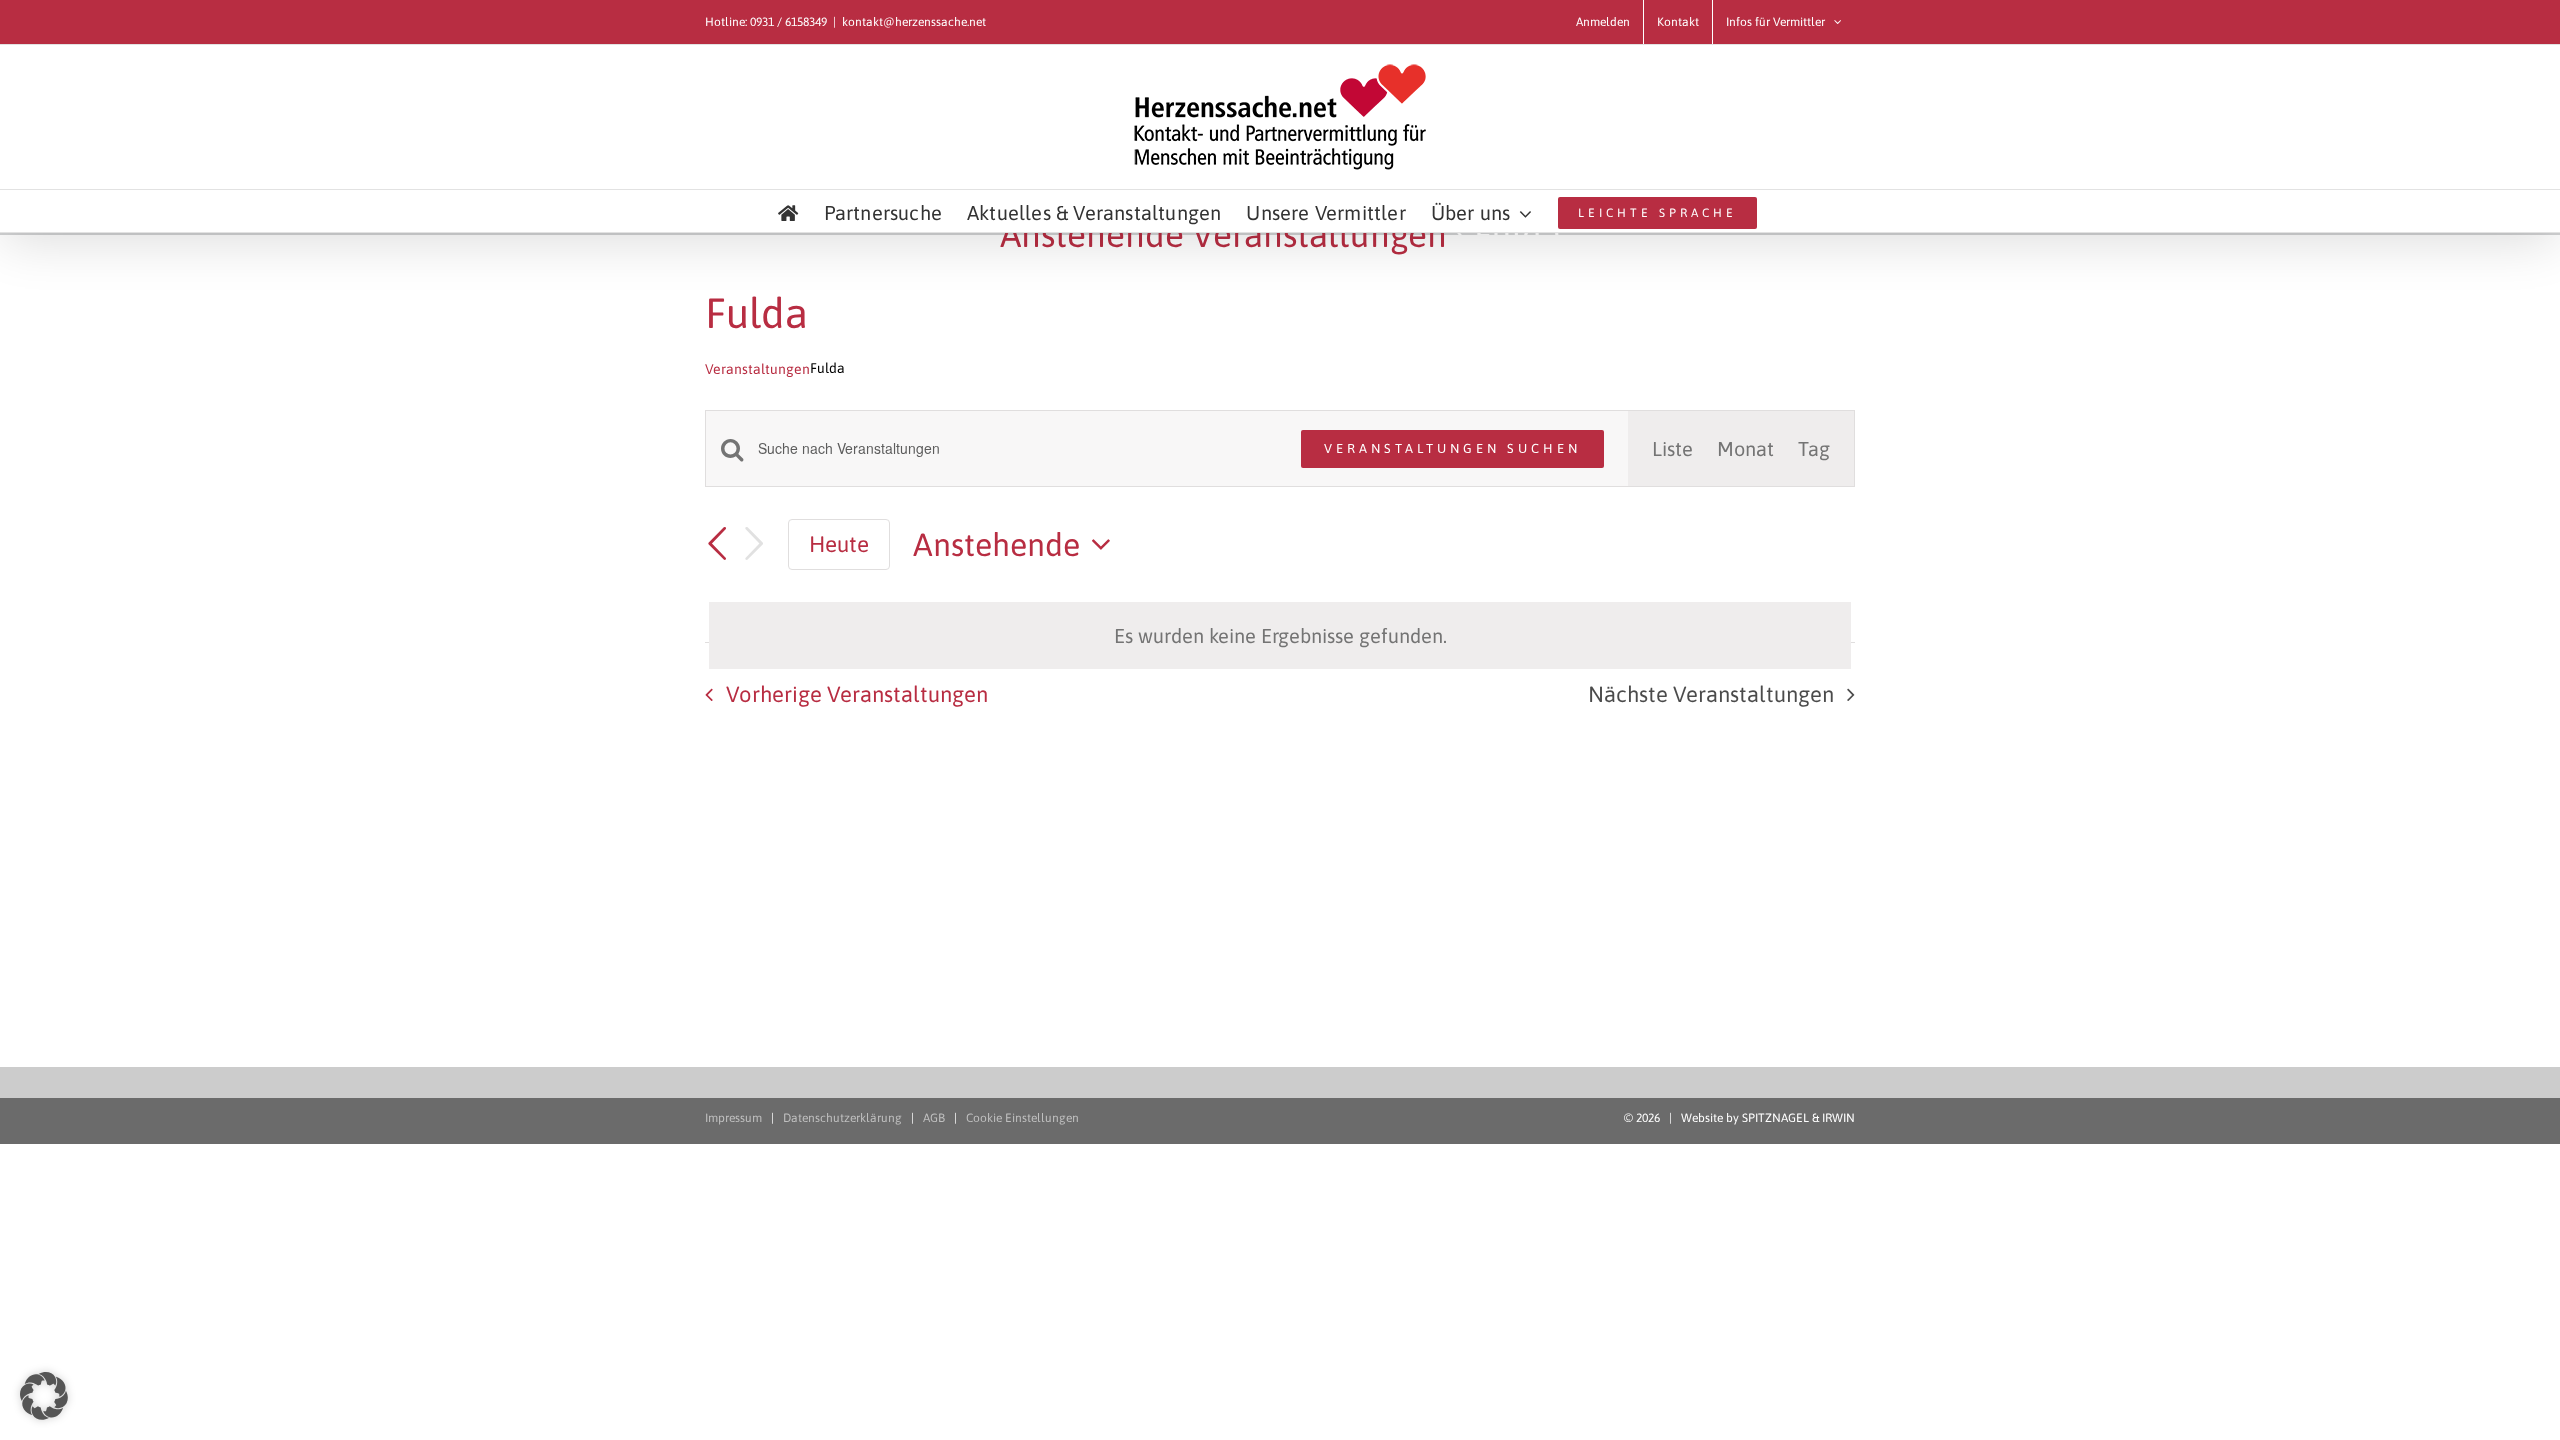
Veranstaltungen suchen (1452, 448)
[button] (44, 1396)
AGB (934, 1118)
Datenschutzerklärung (842, 1118)
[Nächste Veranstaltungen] (754, 544)
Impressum (733, 1118)
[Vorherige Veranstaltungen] (717, 544)
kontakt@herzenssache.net (914, 22)
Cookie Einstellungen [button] (1022, 1118)
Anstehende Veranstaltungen (1223, 234)
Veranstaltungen (757, 369)
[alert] (1280, 635)
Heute (839, 544)
